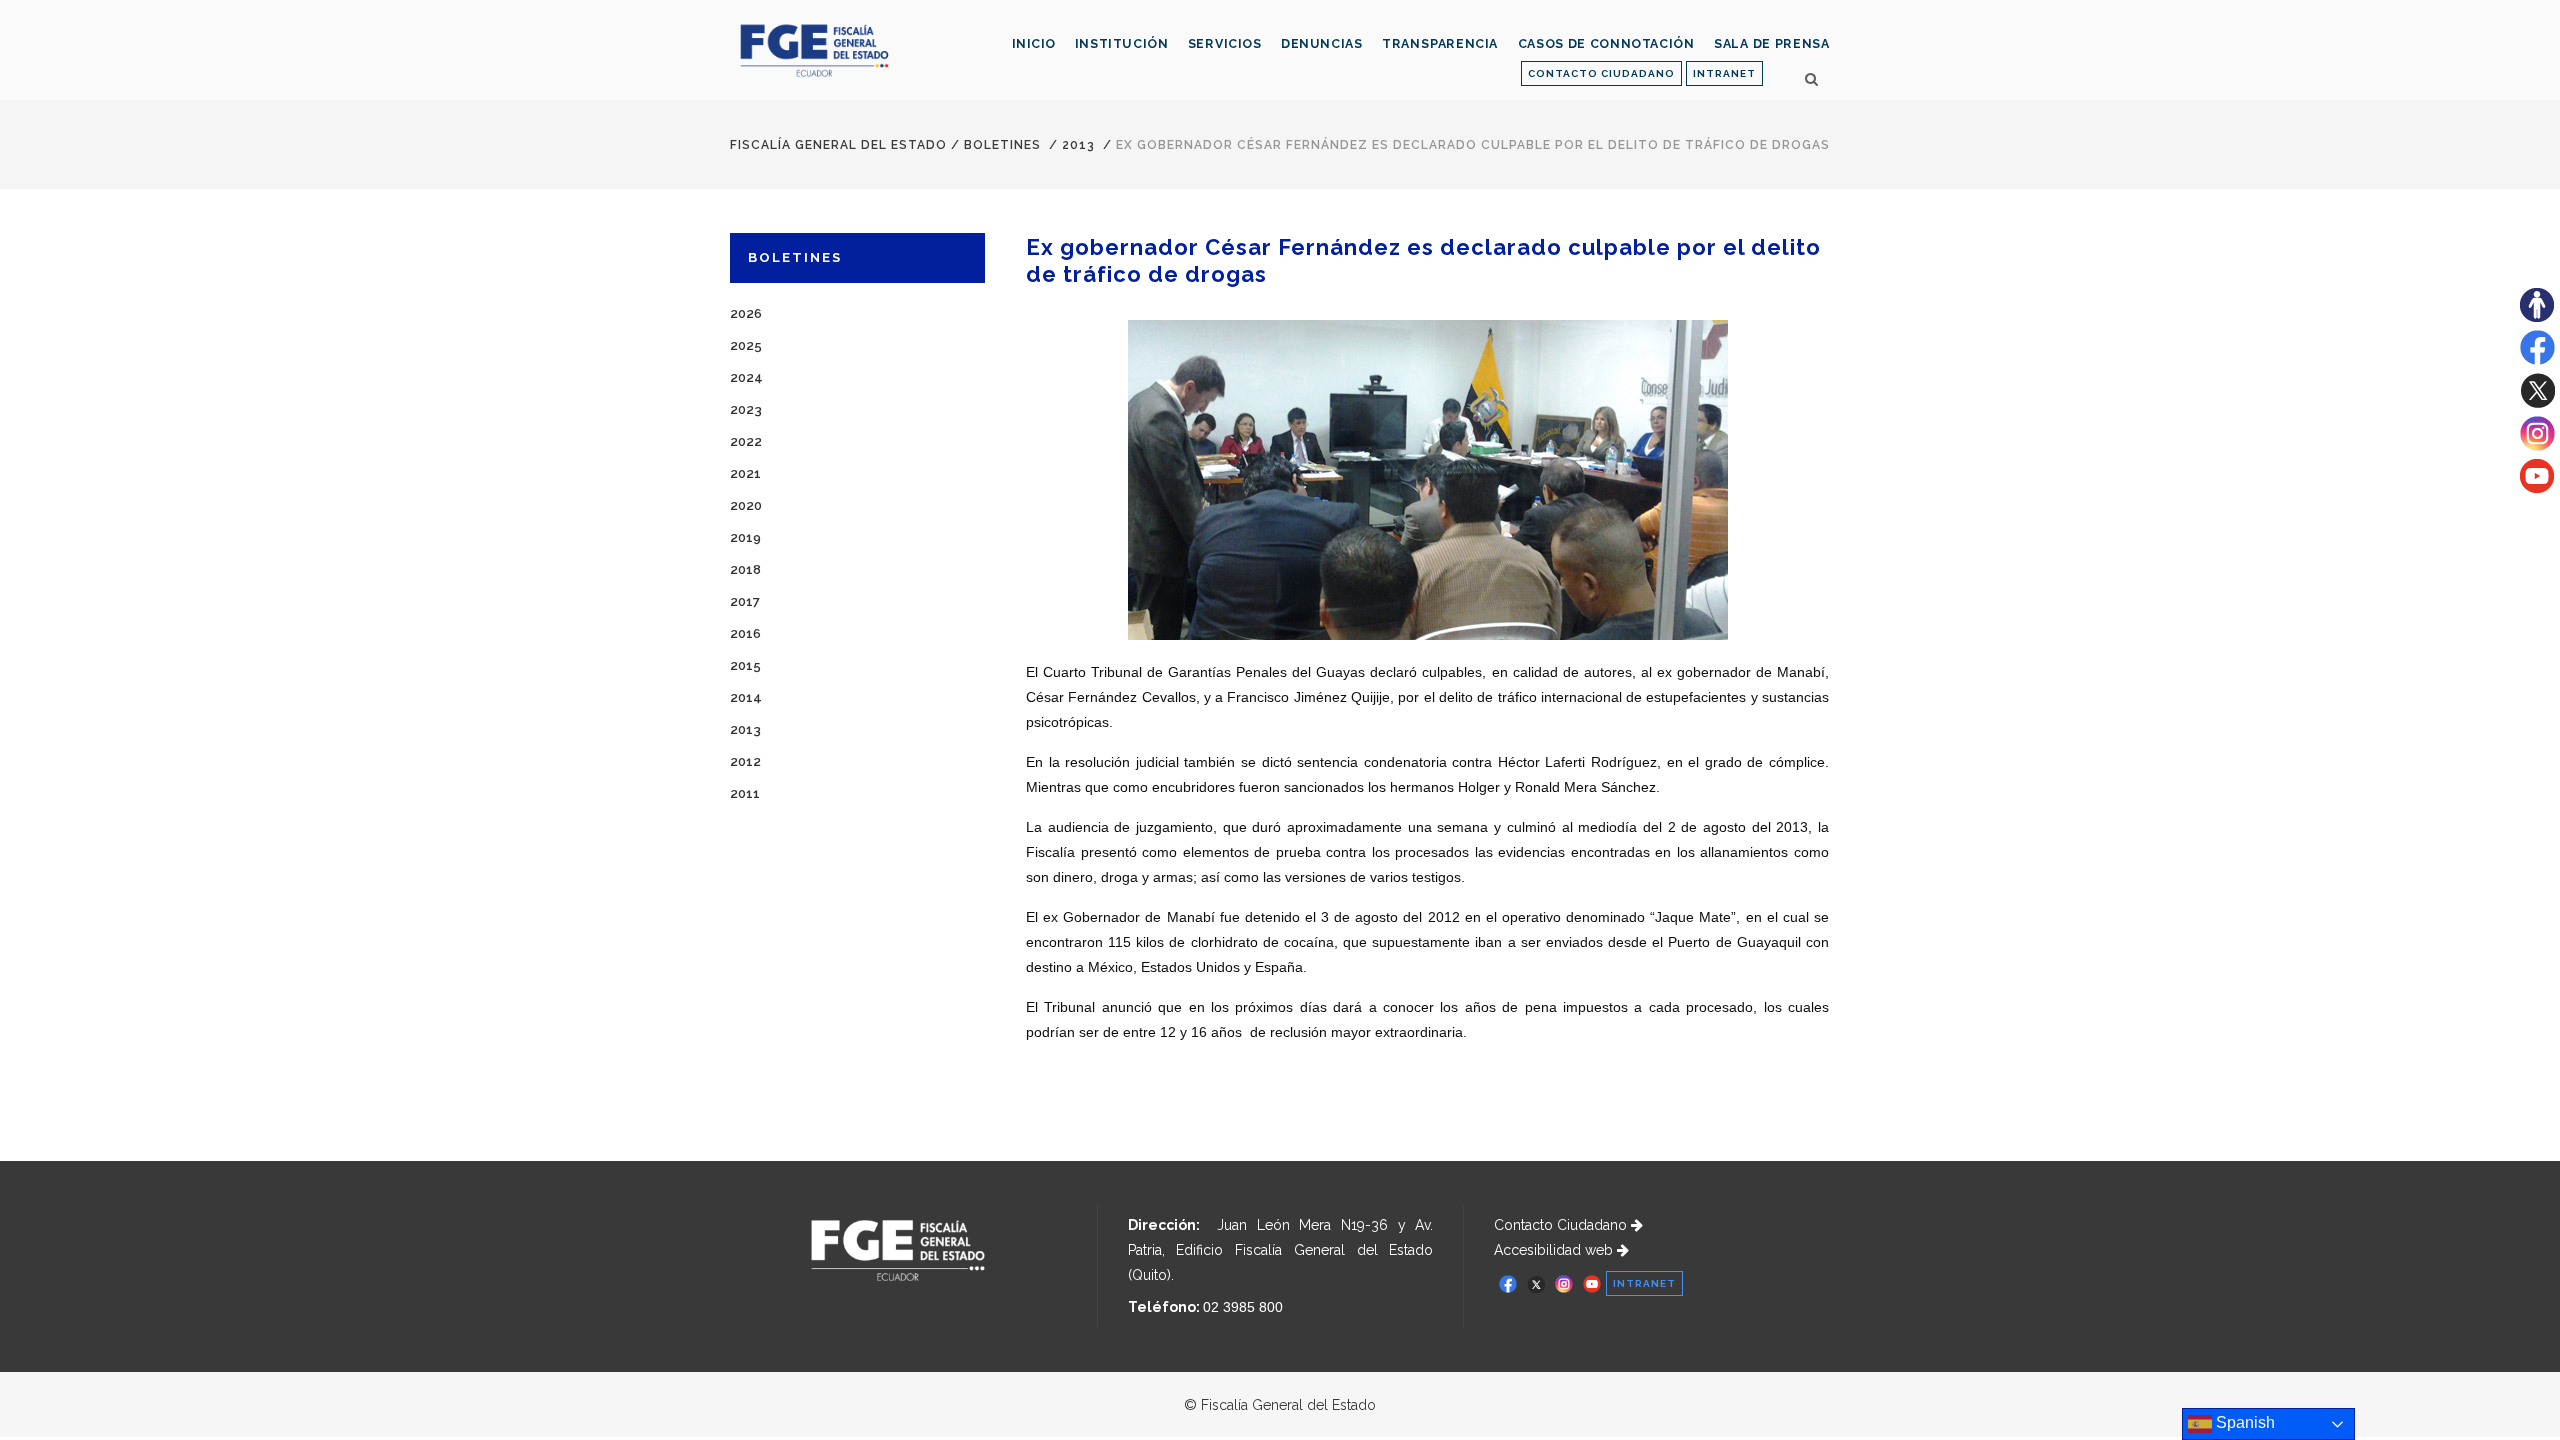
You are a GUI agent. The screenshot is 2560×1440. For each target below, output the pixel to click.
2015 (745, 665)
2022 (746, 441)
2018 (745, 569)
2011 (745, 793)
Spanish (2243, 1422)
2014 (746, 697)
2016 (745, 633)
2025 (746, 345)
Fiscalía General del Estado (838, 145)
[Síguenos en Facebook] (2537, 360)
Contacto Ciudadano (1562, 1225)
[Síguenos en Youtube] (2537, 488)
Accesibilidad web (1555, 1250)
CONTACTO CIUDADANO (1601, 73)
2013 (1078, 145)
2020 (746, 505)
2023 (746, 409)
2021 (745, 473)
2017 (745, 601)
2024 (746, 377)
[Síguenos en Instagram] (2537, 446)
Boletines (1002, 145)
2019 (745, 537)
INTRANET (1724, 73)
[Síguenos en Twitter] (2537, 403)
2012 (745, 761)
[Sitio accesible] (2537, 317)
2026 (746, 313)
